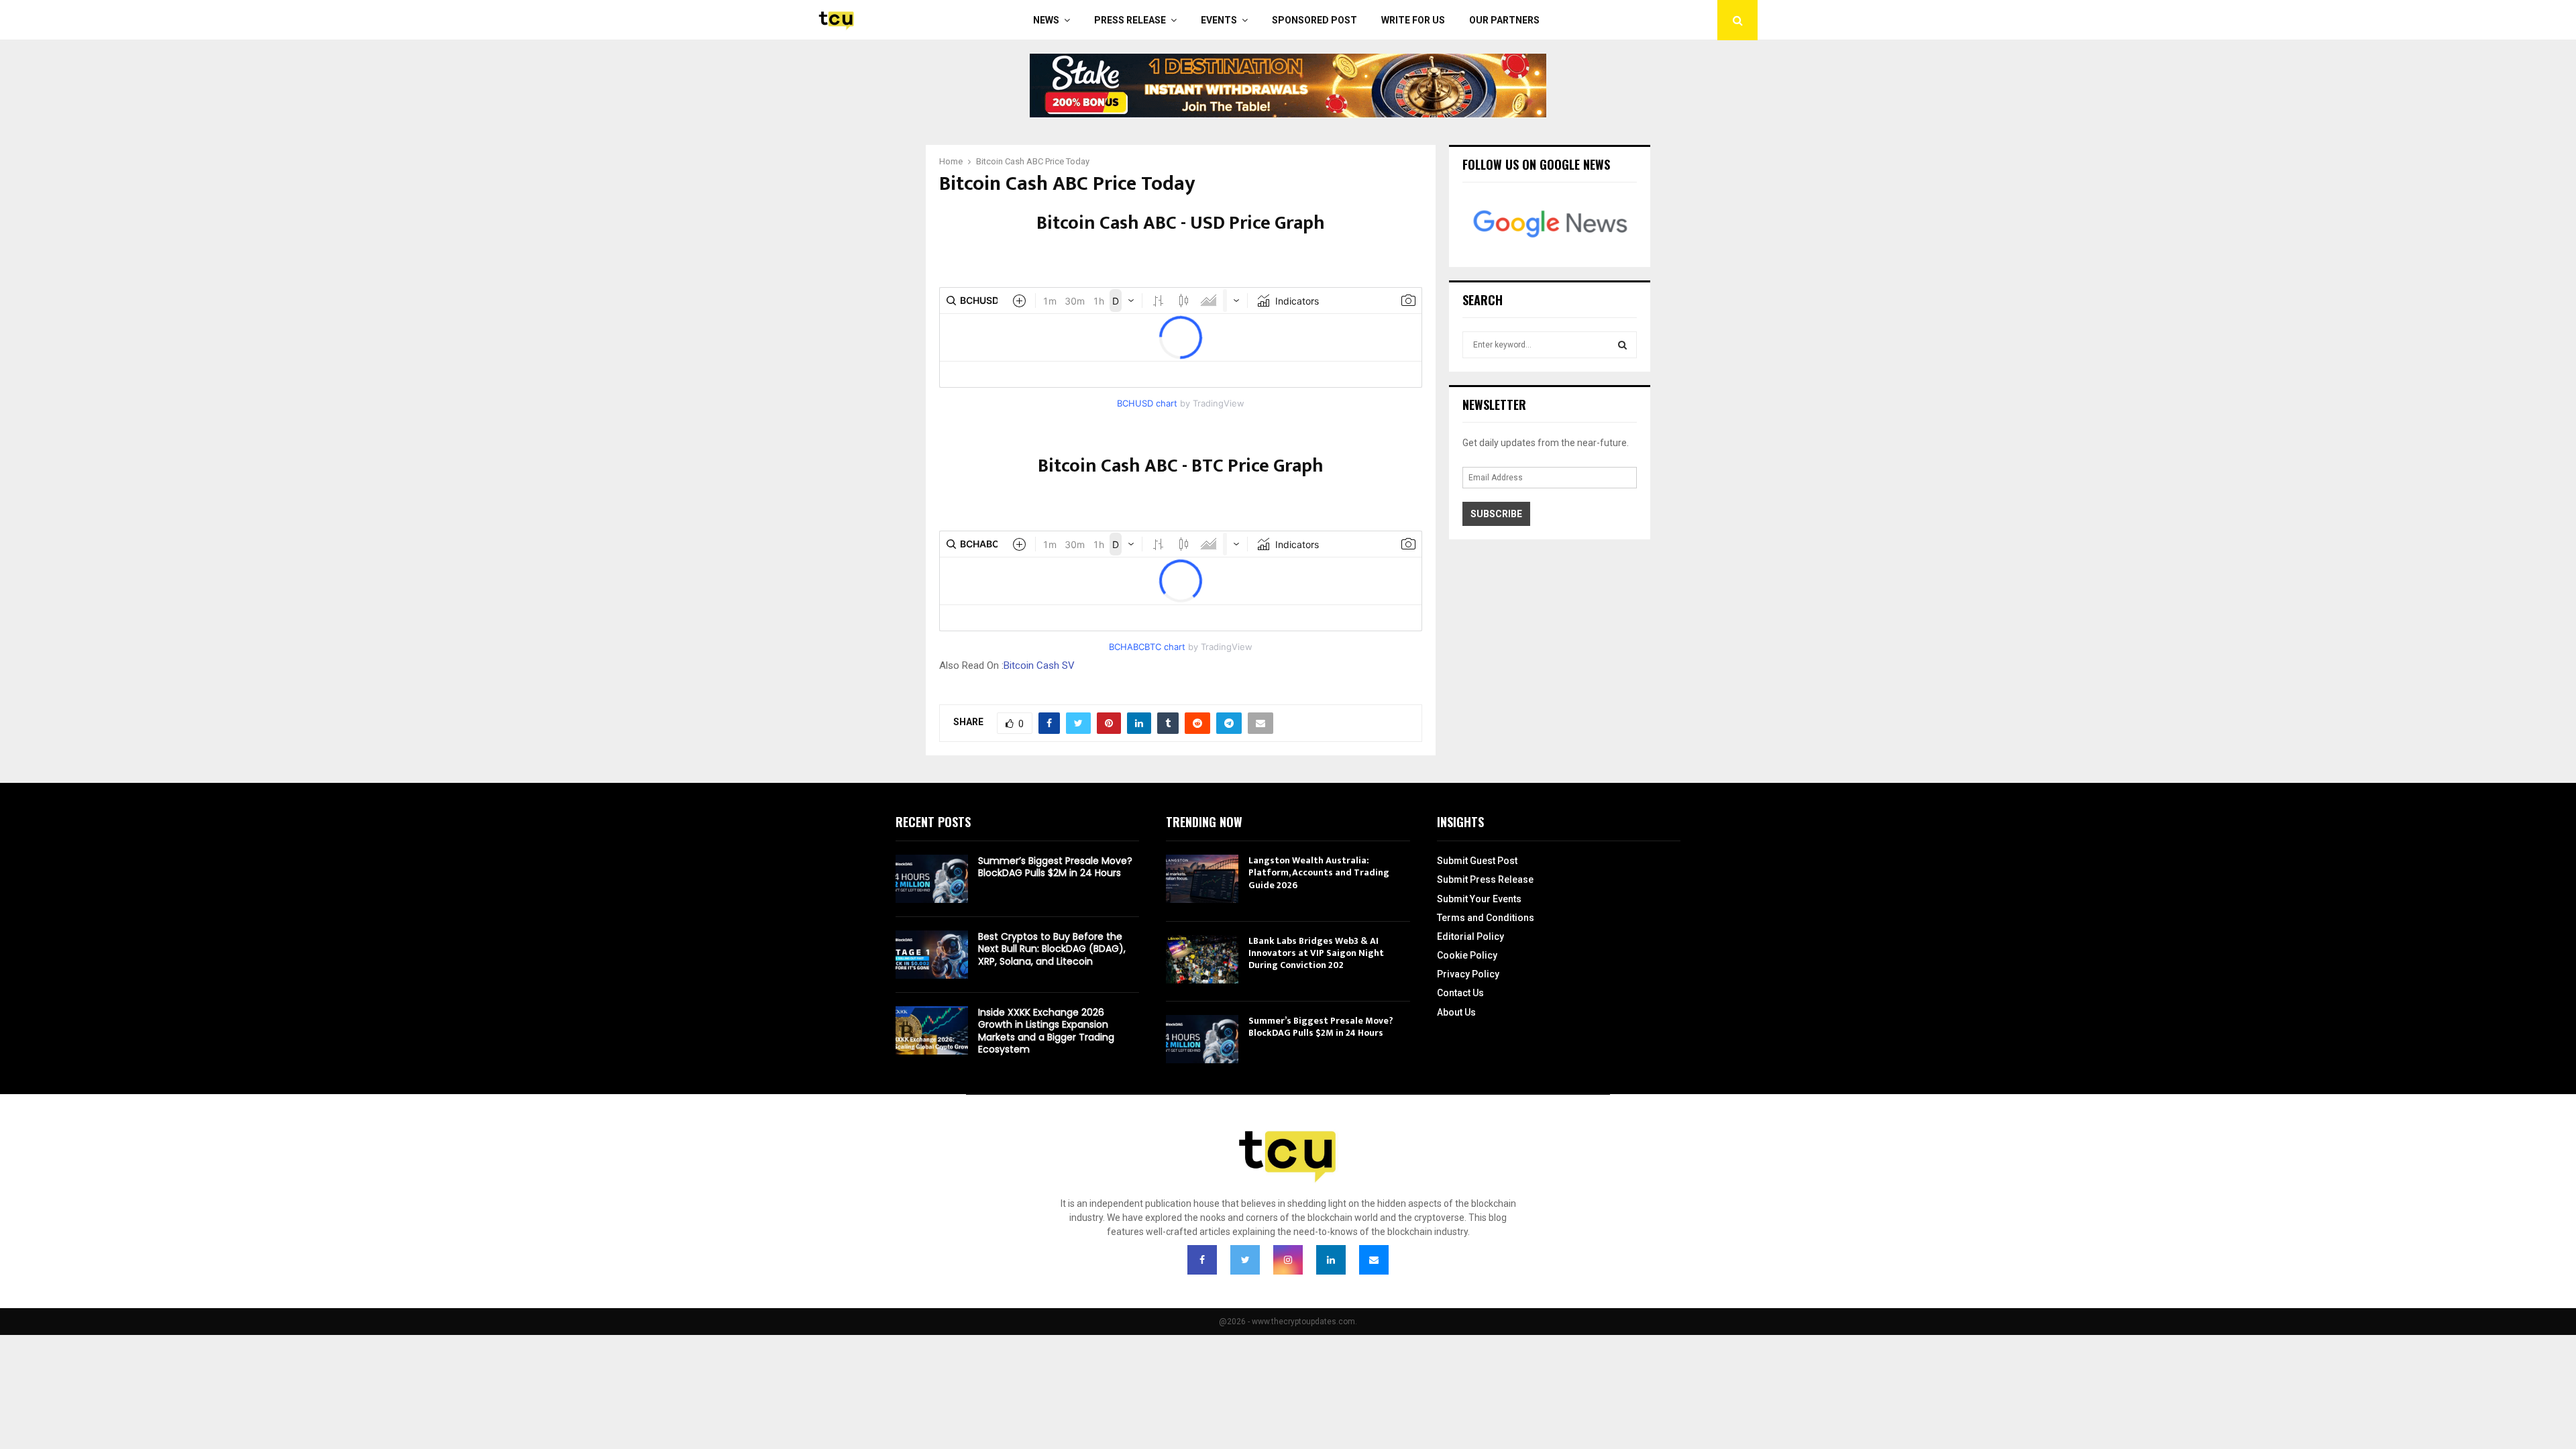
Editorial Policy (1470, 936)
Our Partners (1504, 20)
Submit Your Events (1479, 899)
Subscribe (1496, 514)
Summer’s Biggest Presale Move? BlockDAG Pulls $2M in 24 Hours (1055, 867)
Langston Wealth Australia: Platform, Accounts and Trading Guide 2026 (1319, 872)
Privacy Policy (1468, 974)
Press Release (1130, 20)
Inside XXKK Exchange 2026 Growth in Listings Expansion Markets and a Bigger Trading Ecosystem (1046, 1031)
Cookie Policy (1467, 955)
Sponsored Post (1314, 20)
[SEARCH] (1622, 345)
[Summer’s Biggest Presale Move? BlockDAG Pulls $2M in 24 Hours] (932, 879)
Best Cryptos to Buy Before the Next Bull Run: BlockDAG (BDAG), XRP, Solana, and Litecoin (1052, 949)
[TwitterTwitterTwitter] (1245, 1260)
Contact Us (1460, 993)
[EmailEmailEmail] (1374, 1260)
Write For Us (1413, 20)
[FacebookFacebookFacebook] (1202, 1260)
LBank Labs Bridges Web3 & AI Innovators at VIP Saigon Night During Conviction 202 (1316, 953)
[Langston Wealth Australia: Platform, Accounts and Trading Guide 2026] (1202, 879)
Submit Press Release (1485, 879)
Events (1219, 20)
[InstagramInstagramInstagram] (1288, 1260)
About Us (1456, 1012)
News (1046, 20)
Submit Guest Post (1477, 861)
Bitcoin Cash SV (1039, 665)
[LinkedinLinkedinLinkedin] (1331, 1260)
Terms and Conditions (1486, 918)
